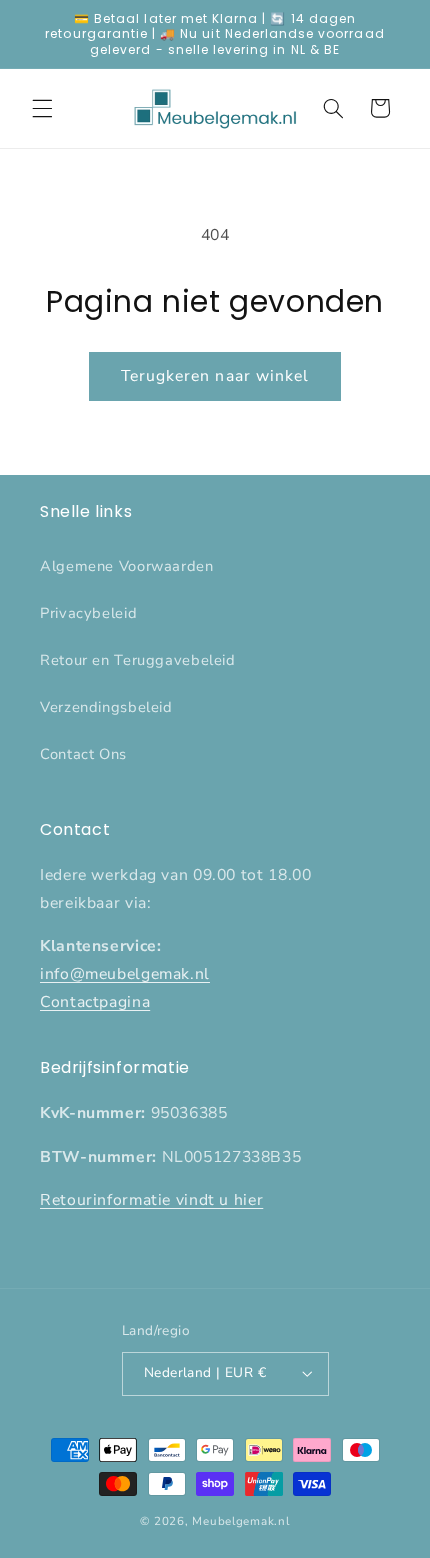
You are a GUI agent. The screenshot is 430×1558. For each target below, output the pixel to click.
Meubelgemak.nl (240, 1521)
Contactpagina (95, 1002)
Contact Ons (83, 754)
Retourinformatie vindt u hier (151, 1200)
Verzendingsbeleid (106, 707)
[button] (42, 108)
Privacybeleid (88, 613)
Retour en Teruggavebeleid (138, 660)
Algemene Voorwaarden (127, 566)
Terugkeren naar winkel (215, 376)
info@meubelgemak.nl (125, 974)
